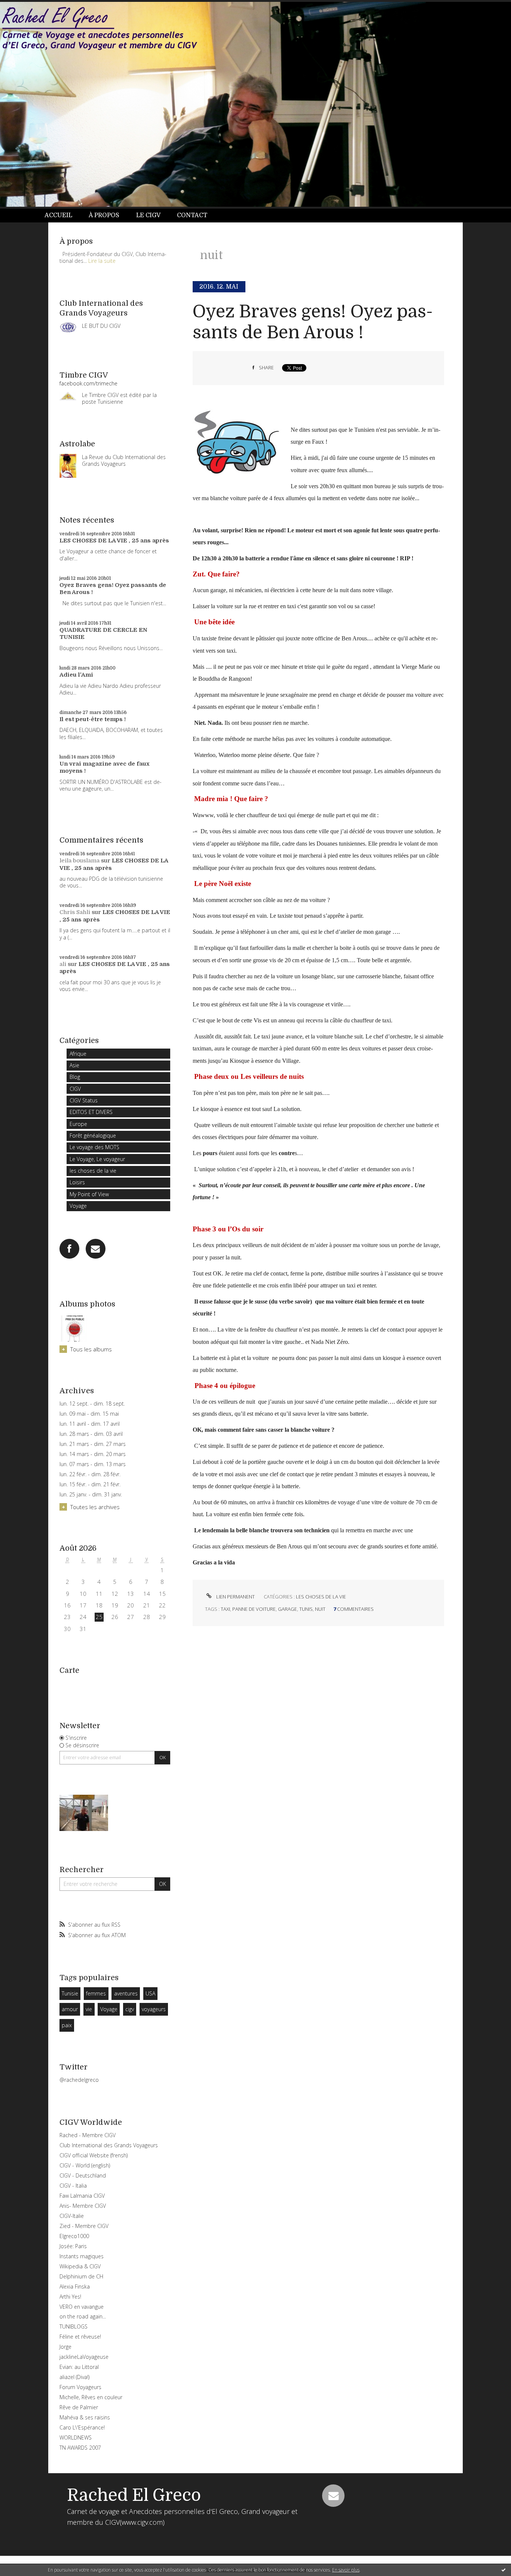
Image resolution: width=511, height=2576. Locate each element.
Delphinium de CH (81, 2276)
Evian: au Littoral (79, 2367)
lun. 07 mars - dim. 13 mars (93, 1464)
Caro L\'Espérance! (82, 2427)
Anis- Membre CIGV (83, 2206)
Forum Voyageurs (80, 2387)
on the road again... (83, 2316)
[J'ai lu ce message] (504, 2570)
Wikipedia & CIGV (80, 2266)
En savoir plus (346, 2570)
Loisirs (77, 1182)
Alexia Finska (75, 2286)
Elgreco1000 (74, 2236)
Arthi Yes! (70, 2297)
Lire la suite (102, 261)
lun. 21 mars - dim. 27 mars (93, 1444)
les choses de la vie (93, 1171)
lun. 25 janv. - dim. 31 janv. (91, 1495)
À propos (104, 215)
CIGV (75, 1089)
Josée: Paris (73, 2246)
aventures (126, 1993)
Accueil (58, 215)
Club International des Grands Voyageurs (109, 2145)
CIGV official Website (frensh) (94, 2155)
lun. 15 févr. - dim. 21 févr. (90, 1484)
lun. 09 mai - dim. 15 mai (89, 1414)
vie (89, 2009)
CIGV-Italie (72, 2216)
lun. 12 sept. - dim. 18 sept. (92, 1404)
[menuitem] (62, 216)
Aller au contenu (25, 7)
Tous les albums (91, 1349)
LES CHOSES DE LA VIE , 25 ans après (114, 541)
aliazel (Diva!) (74, 2377)
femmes (96, 1993)
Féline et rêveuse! (80, 2337)
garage (287, 1609)
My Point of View (89, 1194)
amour (70, 2009)
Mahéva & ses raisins (85, 2417)
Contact (192, 215)
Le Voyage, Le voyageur (97, 1159)
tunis (306, 1609)
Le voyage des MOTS (94, 1147)
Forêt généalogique (93, 1135)
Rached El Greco (134, 2495)
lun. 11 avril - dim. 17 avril (90, 1424)
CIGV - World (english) (85, 2165)
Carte (69, 1670)
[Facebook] (69, 1249)
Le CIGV (148, 215)
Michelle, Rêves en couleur (91, 2397)
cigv (130, 2009)
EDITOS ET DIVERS (91, 1112)
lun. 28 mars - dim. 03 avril (91, 1434)
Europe (78, 1124)
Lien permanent (235, 1597)
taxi (225, 1609)
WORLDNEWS (76, 2437)
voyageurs (154, 2009)
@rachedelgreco (79, 2080)
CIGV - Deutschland (83, 2175)
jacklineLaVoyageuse (84, 2357)
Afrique (78, 1054)
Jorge (65, 2347)
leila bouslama (79, 861)
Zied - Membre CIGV (84, 2226)
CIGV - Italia (73, 2186)
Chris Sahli (75, 912)
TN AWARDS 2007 (80, 2448)
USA (150, 1993)
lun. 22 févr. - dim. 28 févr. (90, 1474)
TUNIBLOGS (74, 2326)
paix (67, 2025)
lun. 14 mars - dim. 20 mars (93, 1454)
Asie (74, 1065)
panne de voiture (254, 1609)
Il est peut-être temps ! (93, 719)
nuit (320, 1609)
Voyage (78, 1206)
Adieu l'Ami (76, 675)
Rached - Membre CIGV (88, 2135)
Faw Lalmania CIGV (82, 2196)
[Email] (96, 1249)
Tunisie (70, 1993)
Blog (75, 1077)
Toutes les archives (95, 1507)
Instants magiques (82, 2256)
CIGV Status (84, 1100)
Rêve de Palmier (79, 2407)
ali (63, 964)
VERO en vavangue (82, 2307)
